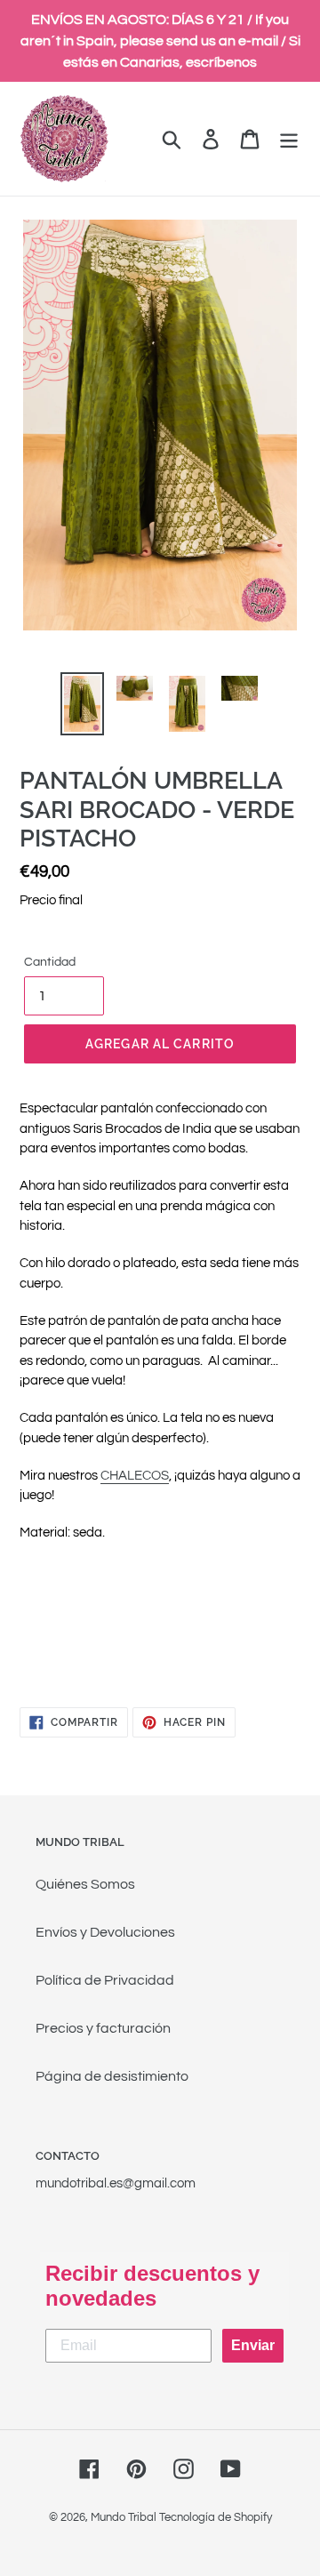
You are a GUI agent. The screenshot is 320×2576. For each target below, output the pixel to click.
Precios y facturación (103, 2028)
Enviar (253, 2345)
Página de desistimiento (112, 2076)
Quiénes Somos (85, 1884)
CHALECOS (135, 1476)
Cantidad (50, 962)
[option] (82, 704)
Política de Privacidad (105, 1980)
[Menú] (289, 139)
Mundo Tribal (124, 2517)
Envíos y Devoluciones (105, 1932)
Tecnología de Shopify (216, 2517)
